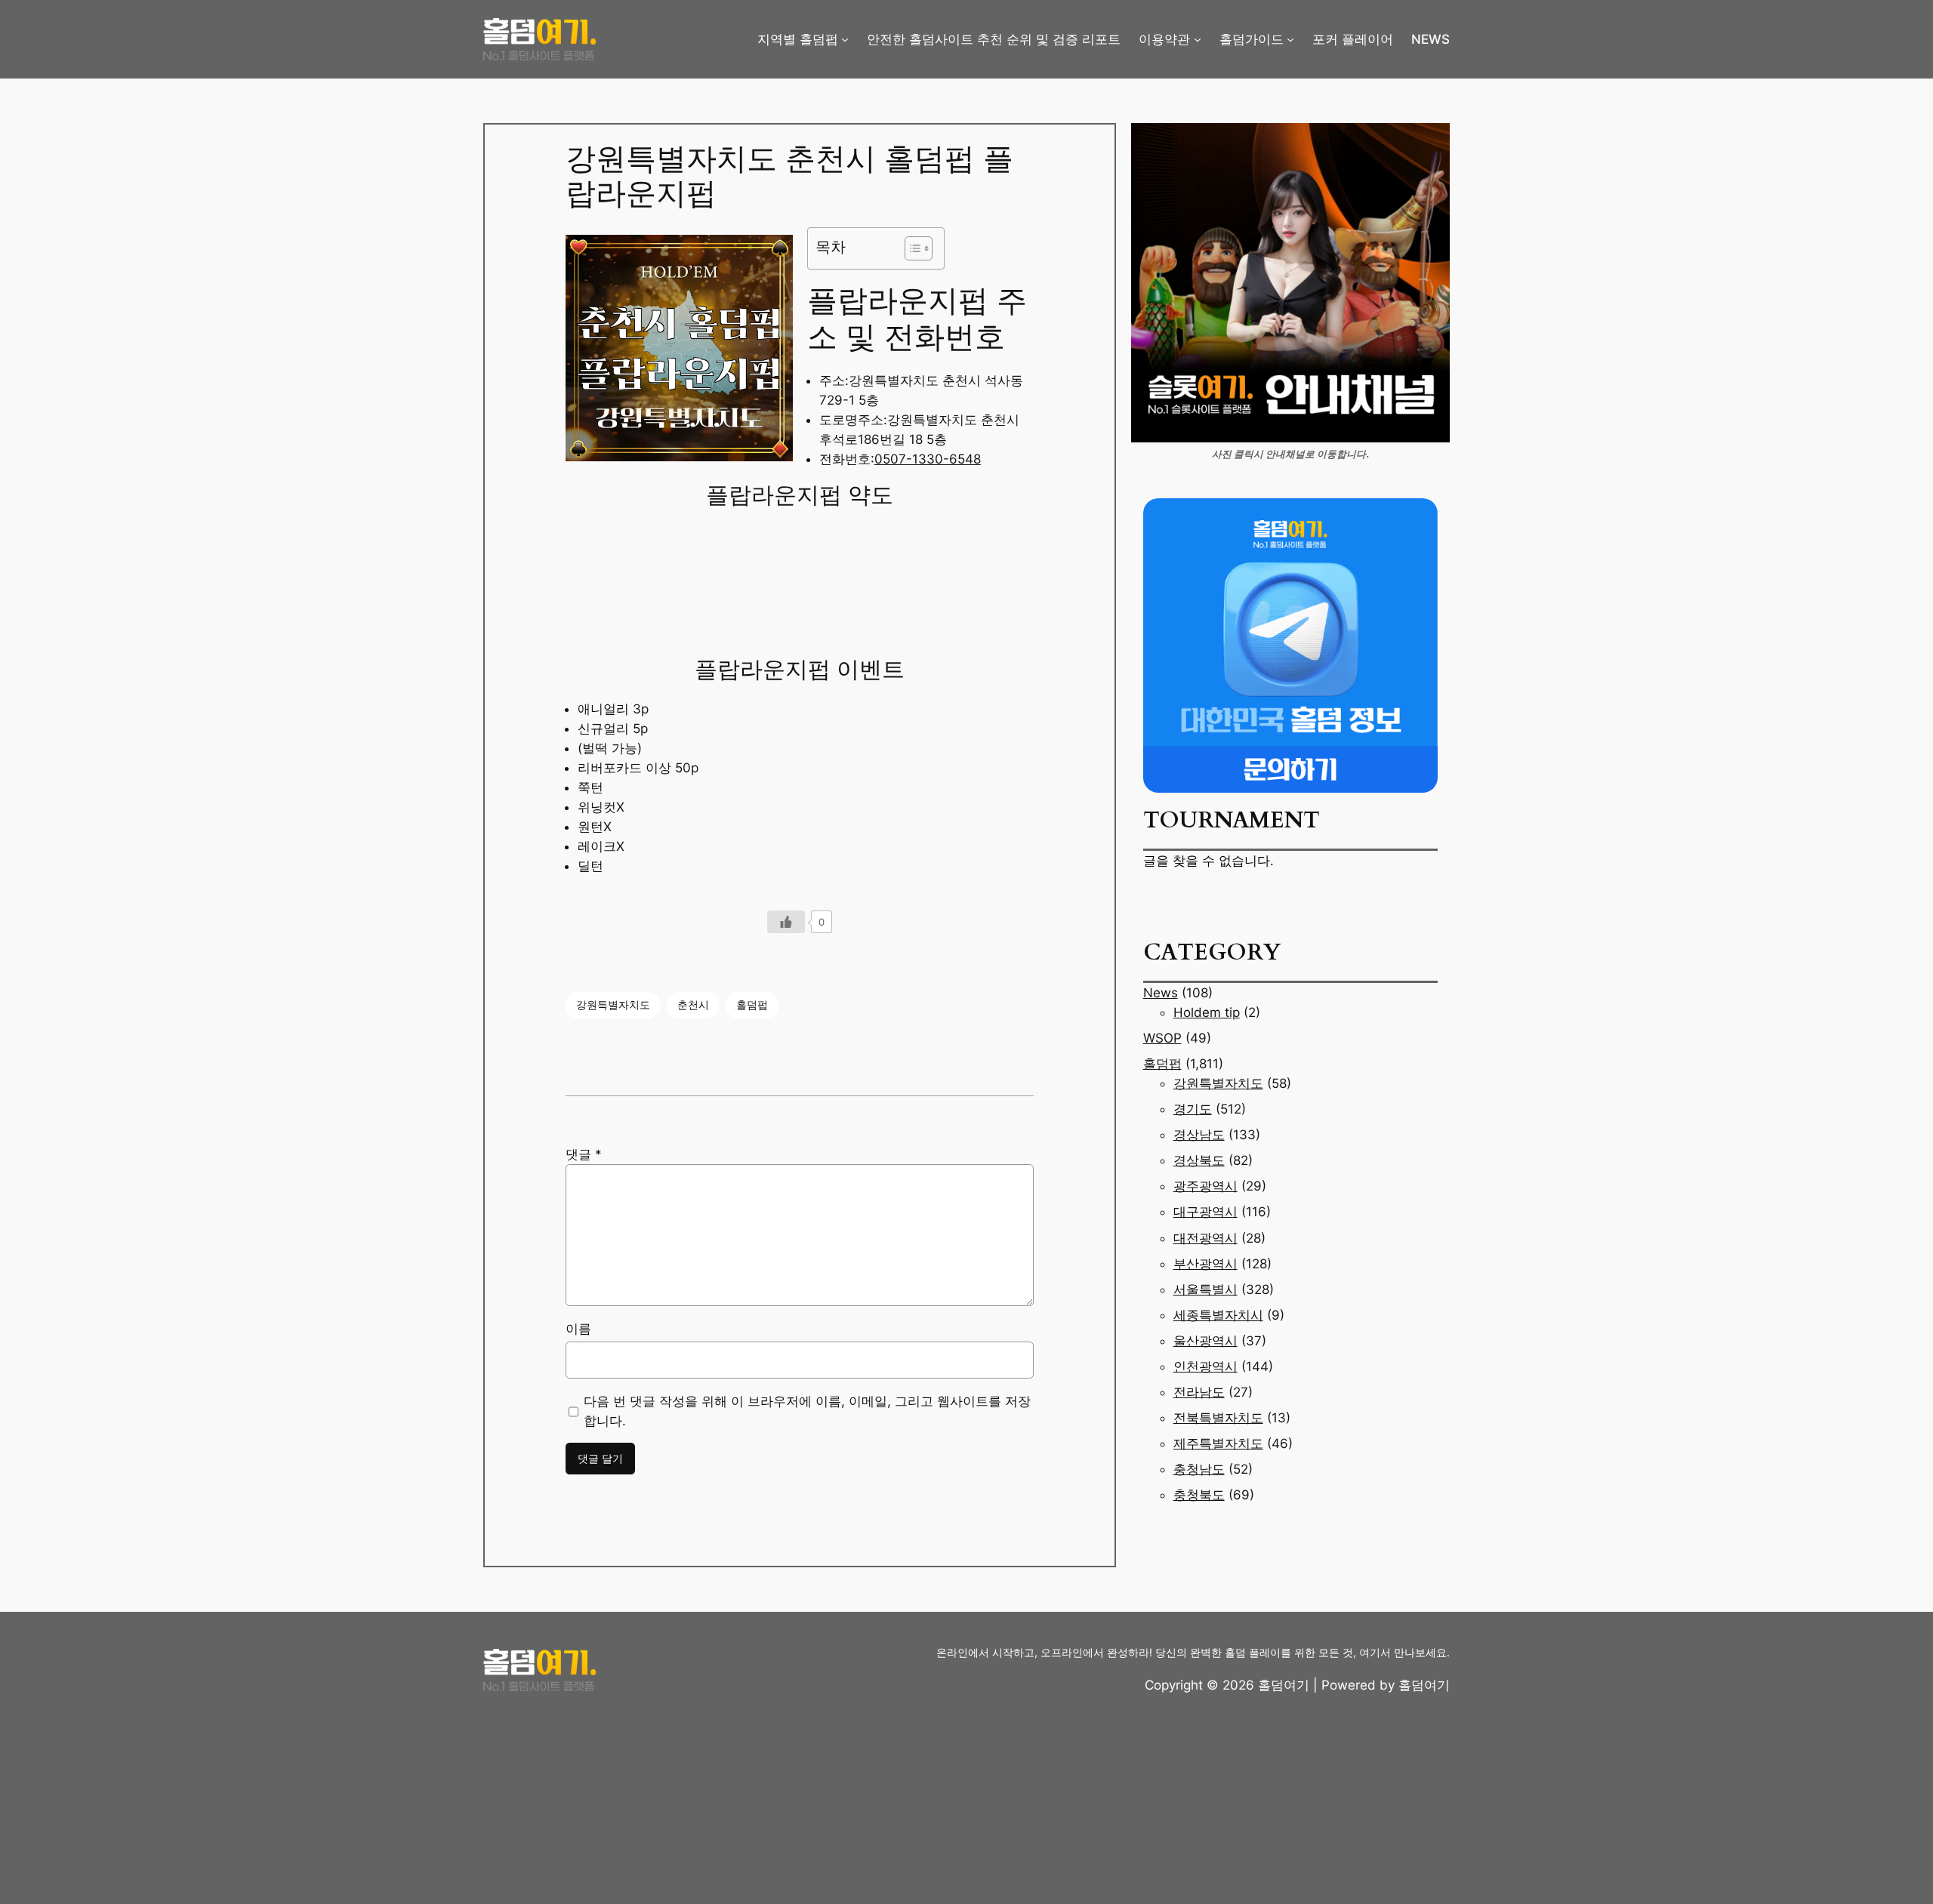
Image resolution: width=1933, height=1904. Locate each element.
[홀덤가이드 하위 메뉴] (1290, 39)
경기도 (1193, 1109)
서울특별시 (1205, 1289)
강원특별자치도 (613, 1004)
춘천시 (693, 1004)
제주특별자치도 (1218, 1443)
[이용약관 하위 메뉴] (1198, 39)
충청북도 (1199, 1495)
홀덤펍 (752, 1004)
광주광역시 (1205, 1186)
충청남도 (1199, 1469)
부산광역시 (1205, 1264)
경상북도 (1199, 1160)
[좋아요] (786, 922)
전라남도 (1199, 1392)
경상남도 (1199, 1135)
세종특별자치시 (1218, 1315)
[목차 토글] (911, 248)
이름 (578, 1329)
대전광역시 (1205, 1238)
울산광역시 (1205, 1341)
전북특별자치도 (1218, 1418)
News (1161, 993)
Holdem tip (1207, 1012)
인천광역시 (1205, 1366)
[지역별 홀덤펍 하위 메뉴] (845, 39)
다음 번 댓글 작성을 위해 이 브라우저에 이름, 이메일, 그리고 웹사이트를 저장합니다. (807, 1411)
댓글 (584, 1154)
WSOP (1162, 1038)
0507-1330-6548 (928, 459)
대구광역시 (1205, 1212)
